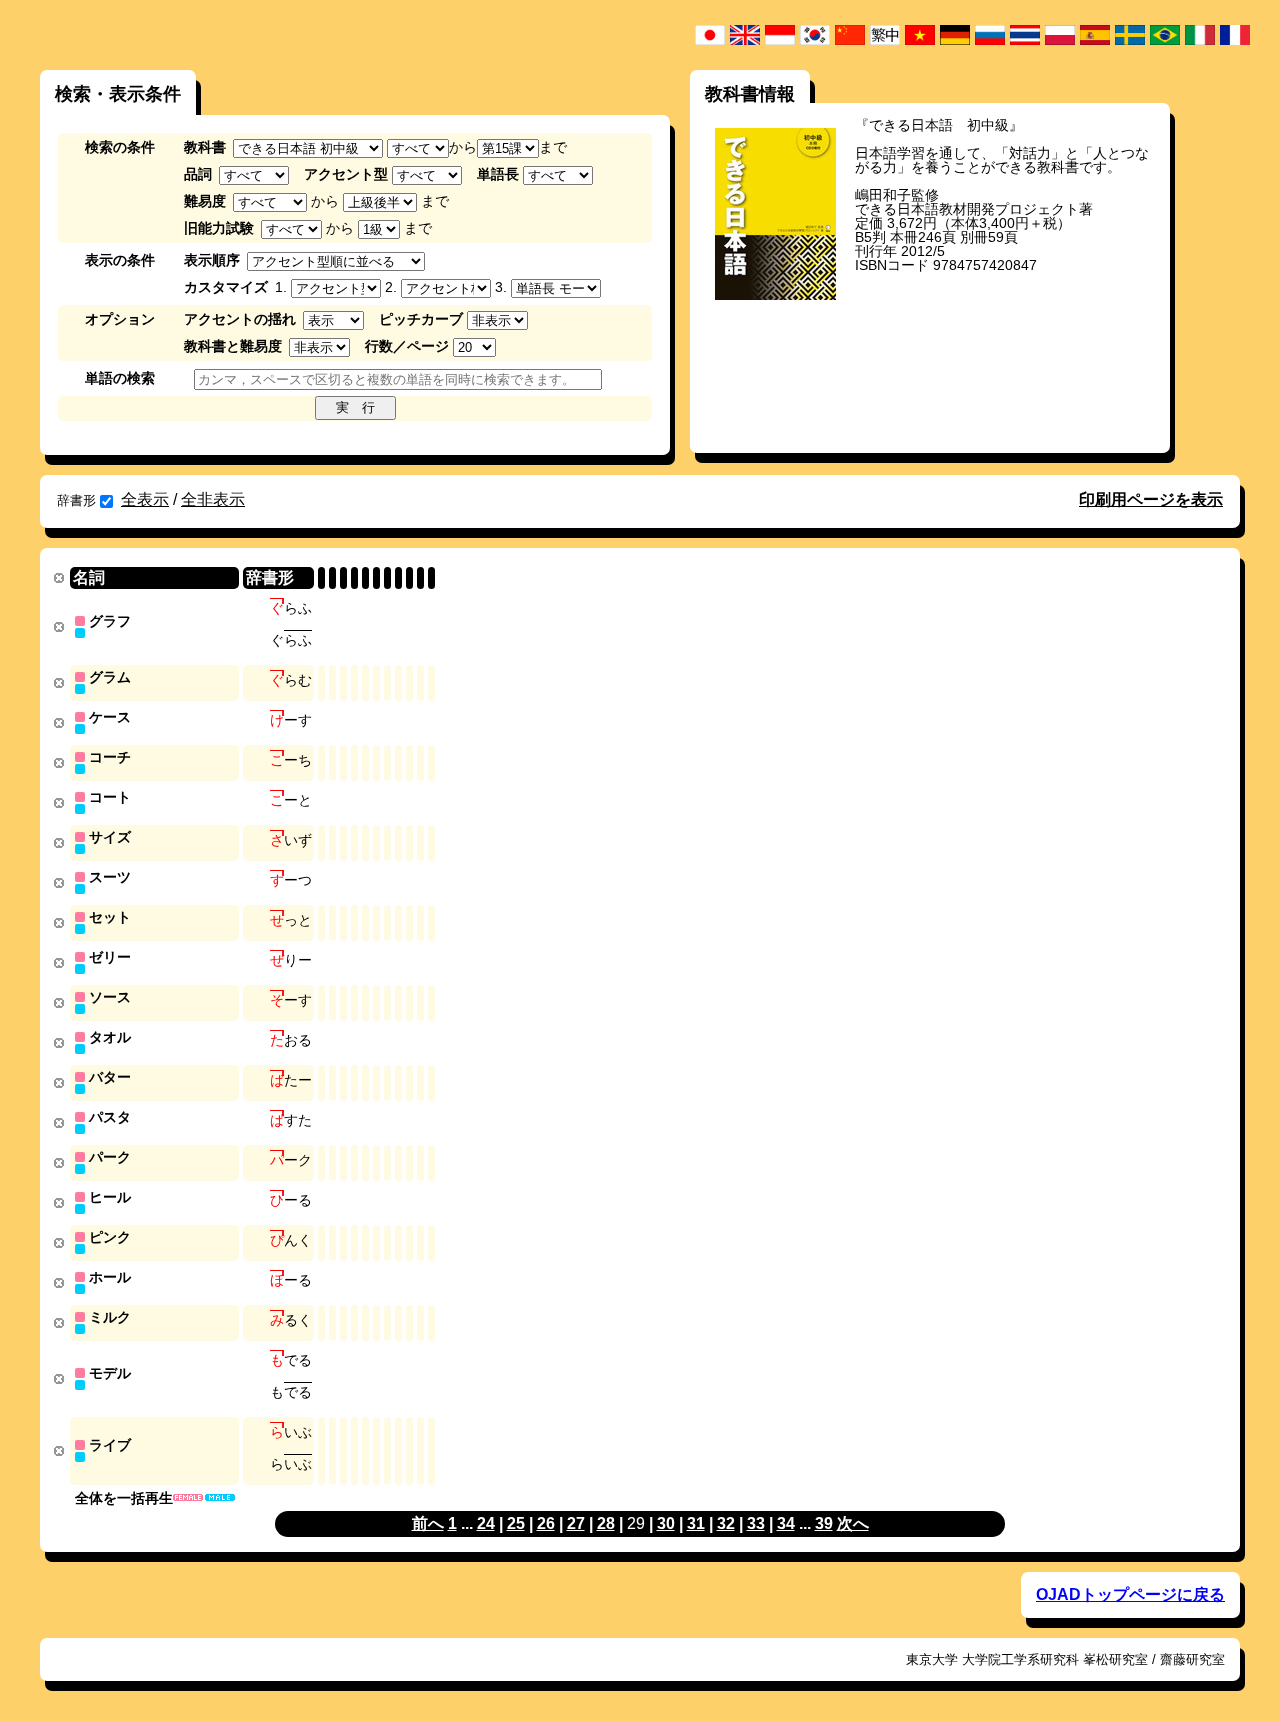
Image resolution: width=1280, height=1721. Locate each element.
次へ (853, 1523)
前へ (428, 1523)
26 (546, 1523)
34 (786, 1523)
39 (824, 1523)
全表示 (145, 499)
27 (576, 1523)
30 (666, 1523)
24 (486, 1523)
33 (756, 1523)
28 (606, 1523)
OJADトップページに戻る (1130, 1594)
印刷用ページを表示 (1151, 499)
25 (516, 1523)
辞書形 (76, 500)
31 (696, 1523)
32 (726, 1523)
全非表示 (213, 499)
